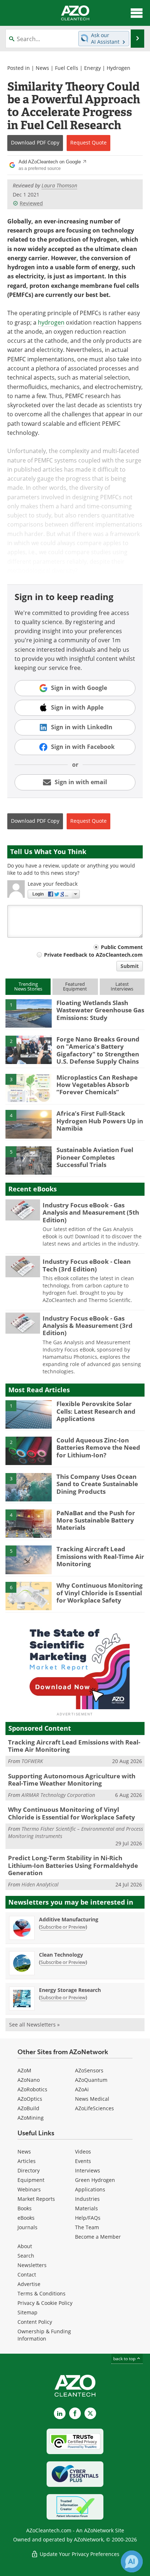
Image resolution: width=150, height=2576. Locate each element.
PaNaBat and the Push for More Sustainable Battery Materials (96, 1520)
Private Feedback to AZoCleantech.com (93, 955)
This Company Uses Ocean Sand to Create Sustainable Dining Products (97, 1484)
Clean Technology (61, 1955)
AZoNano (29, 2080)
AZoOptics (30, 2099)
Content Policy (35, 2322)
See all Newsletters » (34, 2025)
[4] (29, 1124)
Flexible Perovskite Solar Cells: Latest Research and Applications (96, 1411)
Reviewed (31, 203)
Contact (27, 2275)
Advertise (29, 2284)
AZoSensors (89, 2070)
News (42, 68)
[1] (29, 1013)
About (25, 2246)
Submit (130, 966)
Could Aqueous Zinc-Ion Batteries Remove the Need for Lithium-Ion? (98, 1448)
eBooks (26, 2218)
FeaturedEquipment (75, 986)
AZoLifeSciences (94, 2108)
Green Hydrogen (95, 2180)
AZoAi (82, 2089)
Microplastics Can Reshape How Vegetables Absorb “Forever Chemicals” (97, 1085)
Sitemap (27, 2312)
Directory (29, 2170)
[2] (29, 1049)
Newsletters (32, 2265)
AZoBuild (28, 2108)
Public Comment (122, 947)
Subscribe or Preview (63, 1927)
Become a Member (98, 2237)
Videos (83, 2152)
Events (83, 2161)
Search (26, 2256)
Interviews (88, 2170)
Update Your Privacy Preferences (79, 2554)
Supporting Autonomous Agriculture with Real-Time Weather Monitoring (72, 1780)
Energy (92, 68)
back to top (125, 2359)
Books (25, 2208)
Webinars (29, 2189)
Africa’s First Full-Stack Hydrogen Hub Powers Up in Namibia (100, 1121)
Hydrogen (119, 68)
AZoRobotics (32, 2089)
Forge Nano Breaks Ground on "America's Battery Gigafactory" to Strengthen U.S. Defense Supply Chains (98, 1050)
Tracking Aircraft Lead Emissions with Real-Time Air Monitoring (100, 1556)
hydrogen (51, 322)
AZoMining (31, 2118)
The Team (87, 2227)
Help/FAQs (88, 2218)
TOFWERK (32, 1761)
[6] (29, 1596)
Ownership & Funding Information (44, 2335)
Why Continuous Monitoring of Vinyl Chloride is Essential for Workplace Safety (100, 1593)
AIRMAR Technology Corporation (58, 1795)
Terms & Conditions (42, 2293)
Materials (86, 2208)
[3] (29, 1087)
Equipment (31, 2180)
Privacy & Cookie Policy (45, 2303)
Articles (27, 2161)
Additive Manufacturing (69, 1919)
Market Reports (36, 2199)
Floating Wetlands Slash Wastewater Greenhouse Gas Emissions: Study (100, 1010)
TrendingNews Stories (28, 986)
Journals (27, 2227)
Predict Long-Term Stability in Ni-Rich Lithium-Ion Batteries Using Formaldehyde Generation (73, 1865)
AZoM (24, 2070)
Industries (87, 2199)
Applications (90, 2189)
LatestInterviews (122, 986)
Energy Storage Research (70, 1990)
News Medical (92, 2099)
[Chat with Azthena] (132, 2561)
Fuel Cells (67, 68)
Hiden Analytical (40, 1884)
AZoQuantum (91, 2080)
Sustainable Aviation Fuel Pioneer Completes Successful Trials (95, 1157)
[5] (29, 1160)
